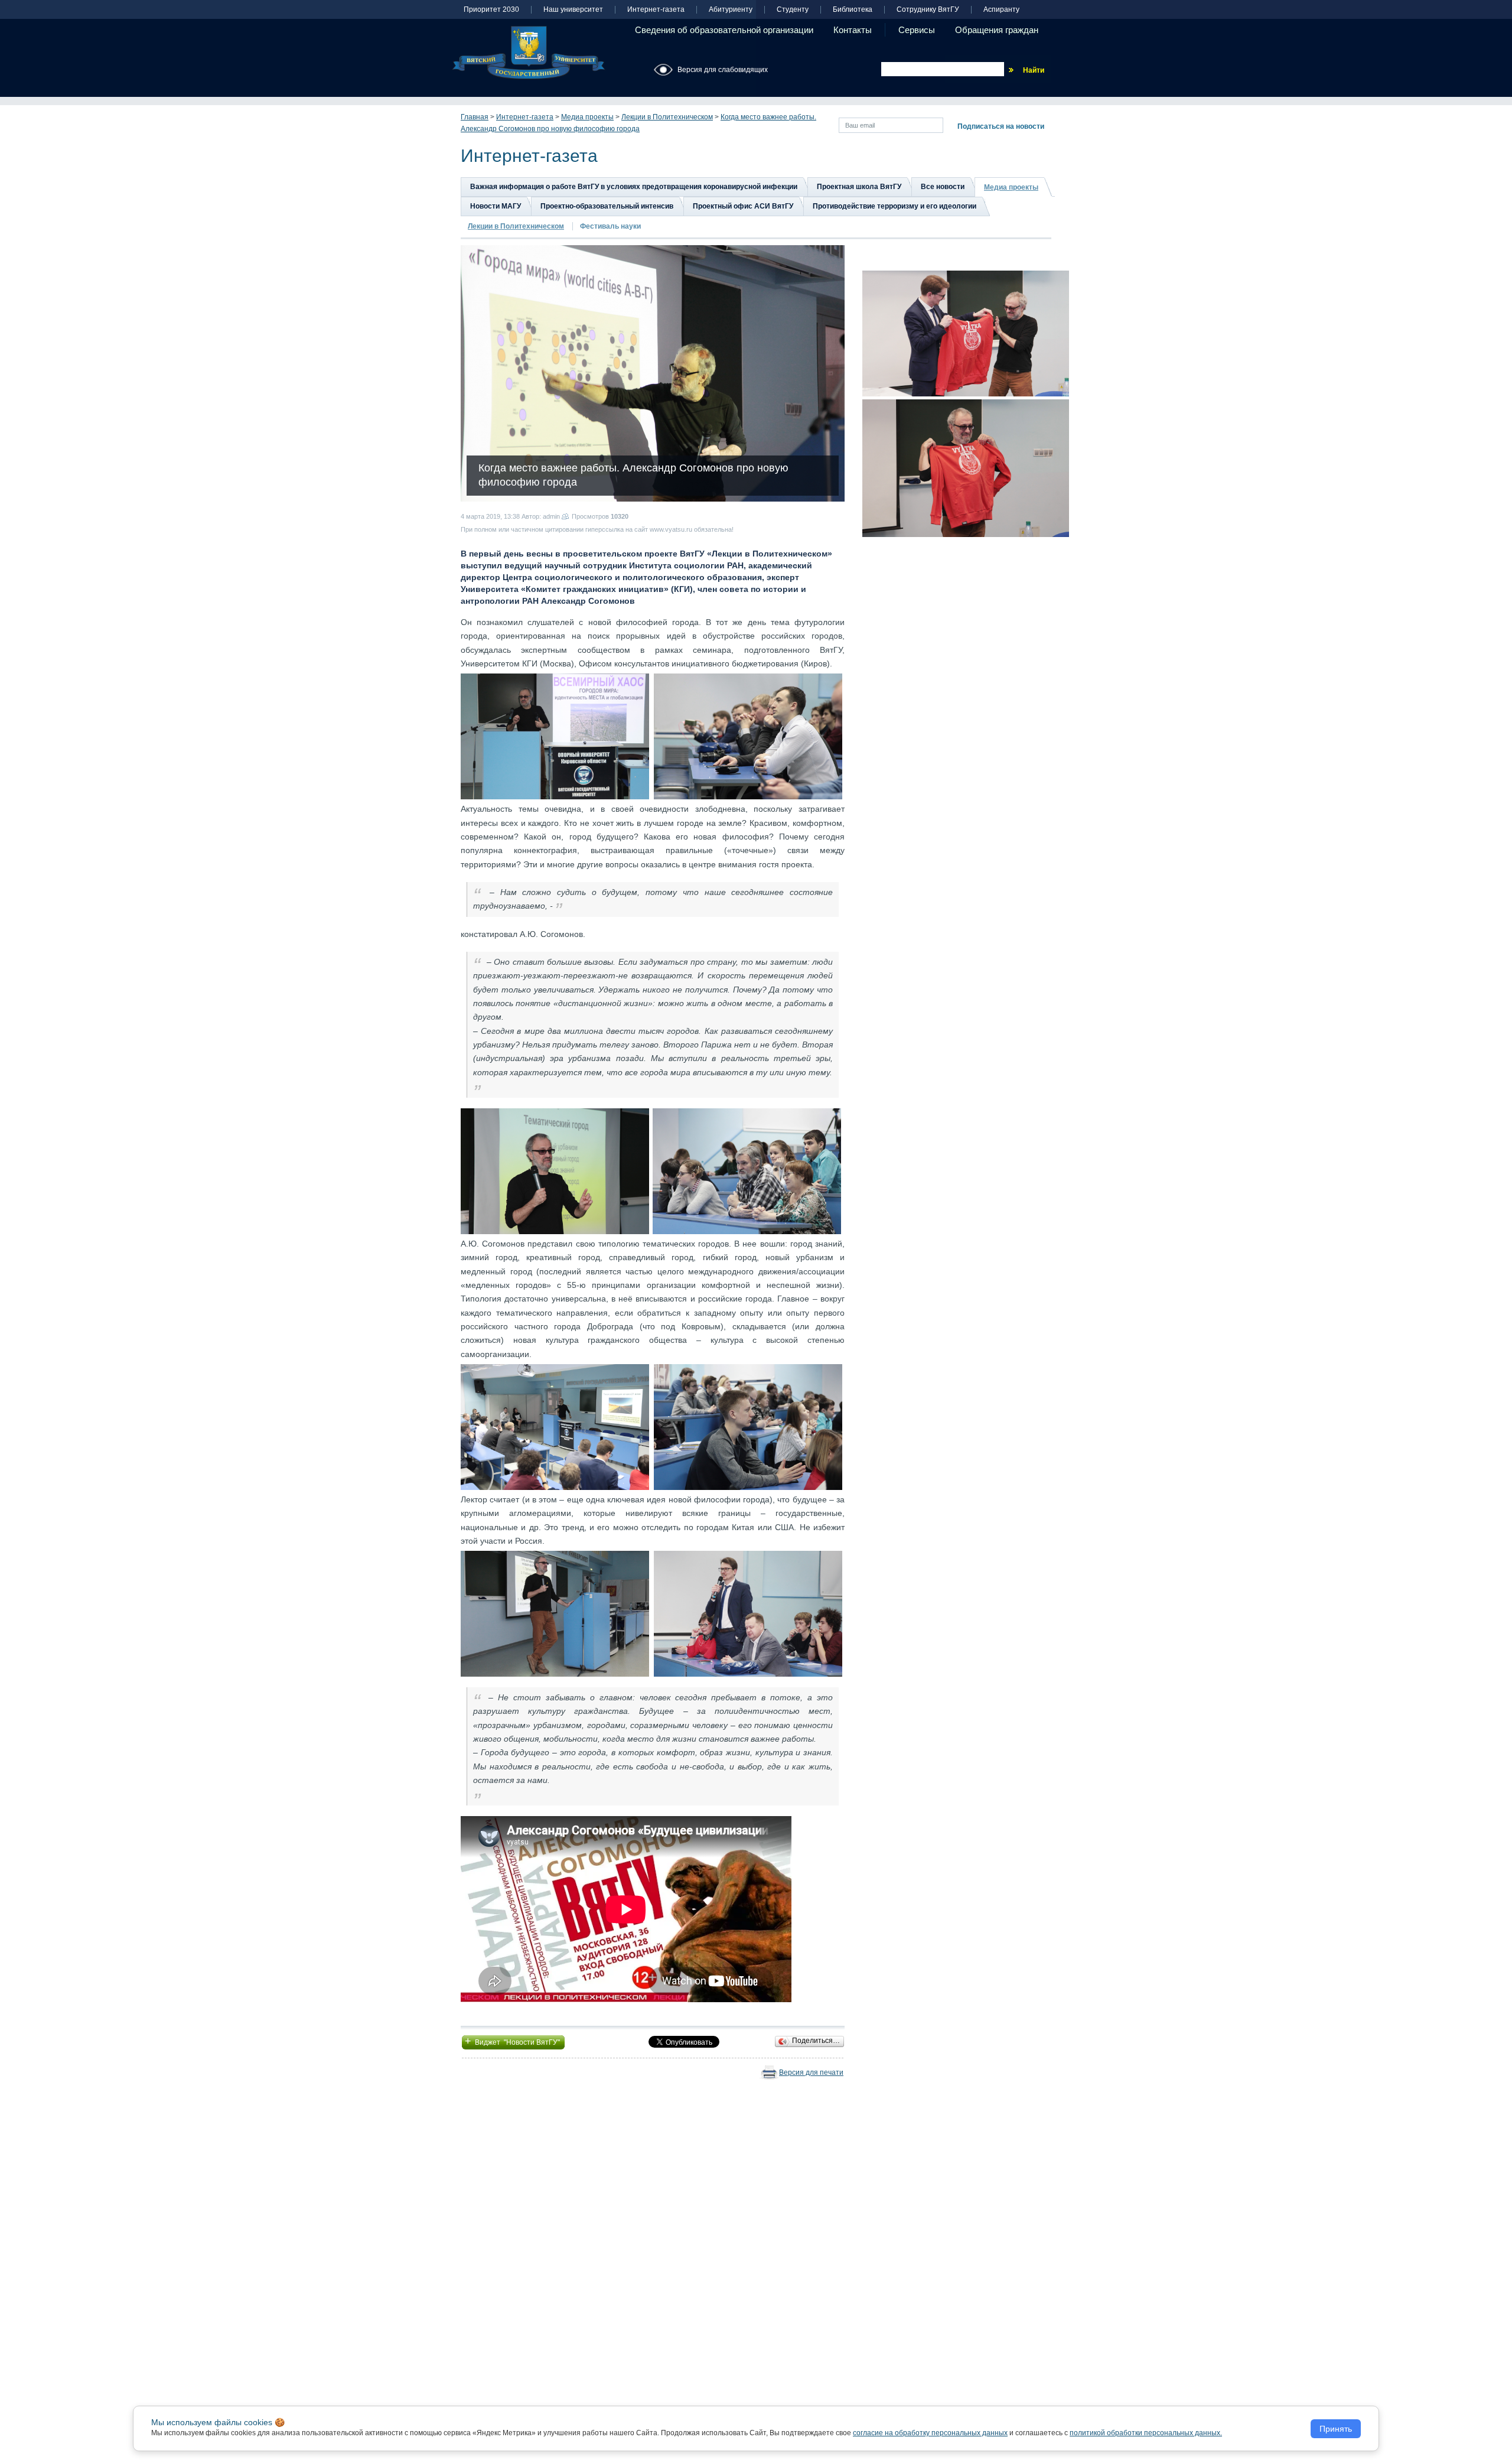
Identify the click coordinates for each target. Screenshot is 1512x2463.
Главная (475, 117)
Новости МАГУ (496, 206)
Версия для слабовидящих (723, 70)
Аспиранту (1001, 10)
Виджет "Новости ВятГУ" (513, 2041)
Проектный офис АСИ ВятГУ (743, 206)
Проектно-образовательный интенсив (607, 206)
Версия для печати (811, 2072)
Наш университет (573, 10)
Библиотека (853, 10)
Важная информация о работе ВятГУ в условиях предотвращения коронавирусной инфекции (634, 187)
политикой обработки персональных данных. (1146, 2433)
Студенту (793, 10)
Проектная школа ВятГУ (859, 187)
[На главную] (529, 53)
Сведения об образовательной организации (724, 30)
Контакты (853, 30)
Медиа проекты (587, 117)
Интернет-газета (656, 10)
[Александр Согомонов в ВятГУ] (555, 736)
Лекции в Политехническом (667, 117)
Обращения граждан (997, 30)
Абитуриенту (731, 10)
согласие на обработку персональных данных (930, 2433)
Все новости (943, 187)
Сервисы (917, 30)
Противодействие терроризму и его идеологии (895, 206)
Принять (1336, 2429)
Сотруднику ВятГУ (928, 10)
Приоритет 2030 (491, 10)
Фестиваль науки (610, 226)
